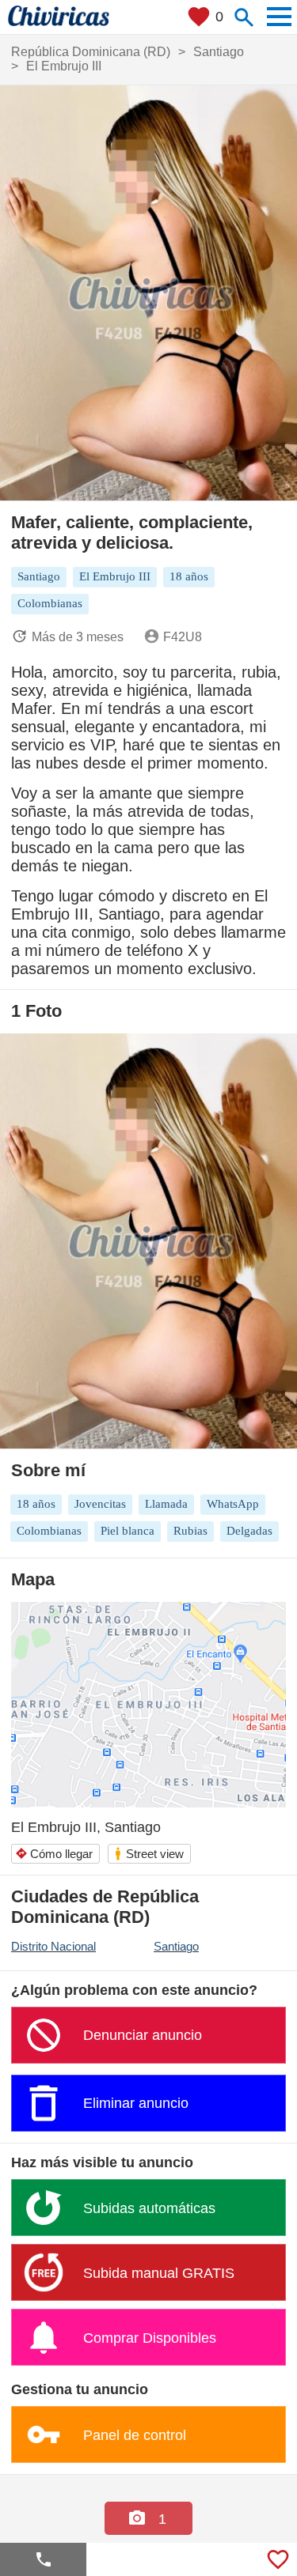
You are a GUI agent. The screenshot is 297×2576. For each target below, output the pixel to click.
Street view (148, 1854)
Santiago (176, 1946)
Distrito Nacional (53, 1946)
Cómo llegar (54, 1854)
